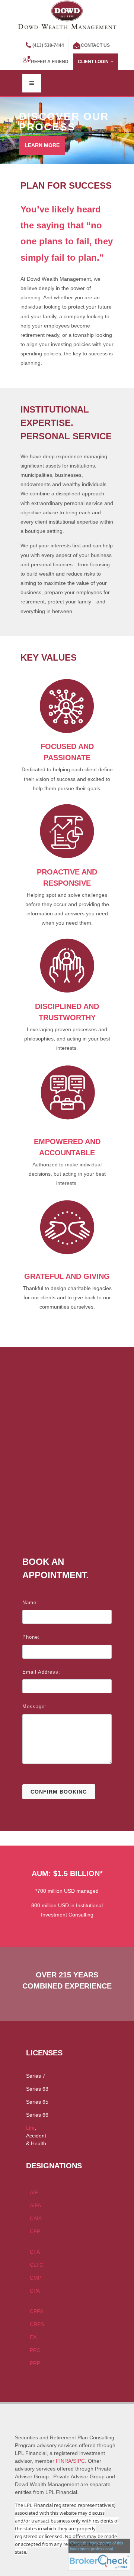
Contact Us (95, 45)
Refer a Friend (50, 62)
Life (30, 2128)
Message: (34, 1707)
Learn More (42, 145)
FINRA (64, 2461)
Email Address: (41, 1672)
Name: (30, 1603)
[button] (10, 134)
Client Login (93, 62)
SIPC (79, 2461)
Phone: (31, 1637)
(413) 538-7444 (48, 45)
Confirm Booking (59, 1792)
